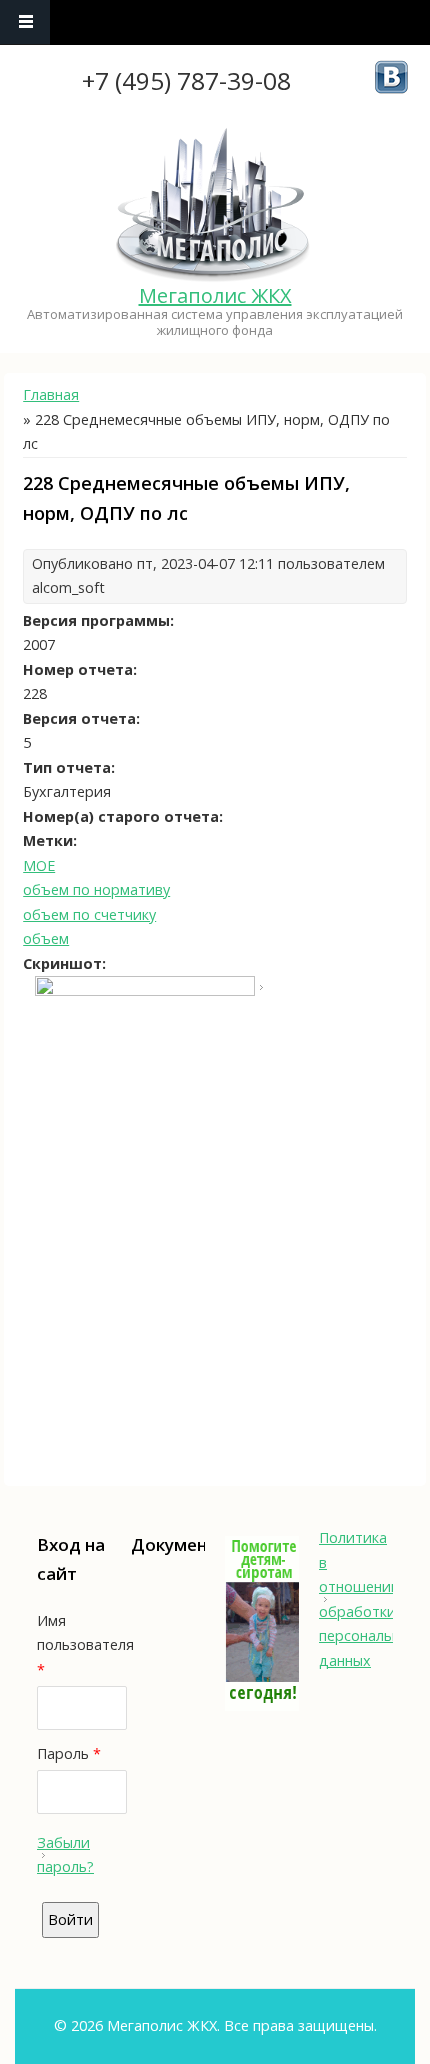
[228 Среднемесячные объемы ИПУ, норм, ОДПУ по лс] (145, 990)
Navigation (25, 22)
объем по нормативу (96, 889)
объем (46, 938)
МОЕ (39, 865)
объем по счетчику (89, 914)
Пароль (69, 1753)
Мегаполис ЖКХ (215, 295)
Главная (51, 394)
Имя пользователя (74, 1645)
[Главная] (213, 206)
